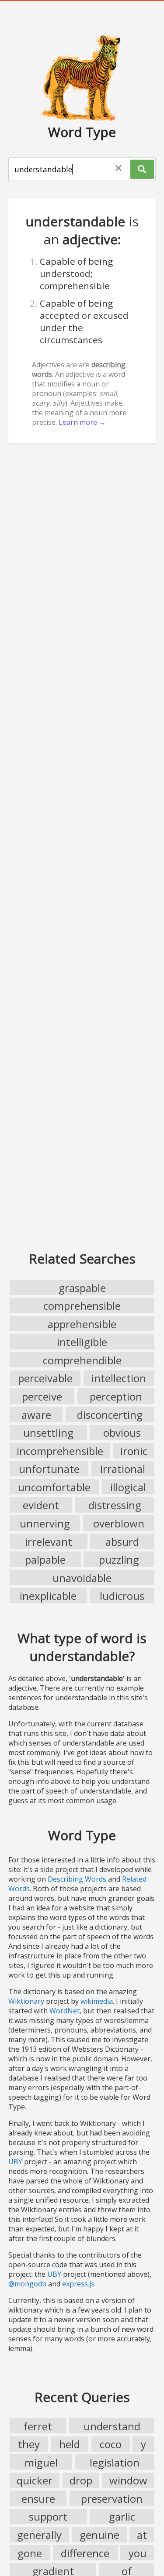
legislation (115, 2462)
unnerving (45, 1523)
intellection (119, 1378)
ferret (38, 2426)
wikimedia (97, 2001)
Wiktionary (26, 2001)
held (70, 2444)
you (138, 2553)
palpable (45, 1560)
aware (36, 1415)
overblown (119, 1523)
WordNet (65, 2011)
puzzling (119, 1560)
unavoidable (82, 1578)
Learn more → (82, 422)
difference (85, 2553)
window (128, 2480)
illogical (128, 1487)
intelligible (82, 1342)
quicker (35, 2480)
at (142, 2535)
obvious (122, 1433)
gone (30, 2553)
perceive (42, 1396)
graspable (82, 1288)
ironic (134, 1451)
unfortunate (49, 1469)
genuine (99, 2535)
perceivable (45, 1378)
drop (81, 2480)
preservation (112, 2499)
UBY (15, 2162)
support (48, 2516)
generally (39, 2535)
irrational (123, 1469)
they (29, 2444)
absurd (122, 1542)
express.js (78, 2284)
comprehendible (82, 1360)
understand (112, 2426)
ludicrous (122, 1596)
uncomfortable (54, 1487)
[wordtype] (82, 77)
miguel (41, 2462)
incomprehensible (60, 1451)
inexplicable (48, 1596)
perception (116, 1396)
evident (41, 1505)
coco (111, 2444)
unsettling (48, 1433)
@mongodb (27, 2284)
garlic (122, 2516)
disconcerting (110, 1415)
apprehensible (82, 1324)
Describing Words (77, 1879)
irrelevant (49, 1542)
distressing (115, 1505)
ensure (38, 2499)
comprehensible (82, 1306)
